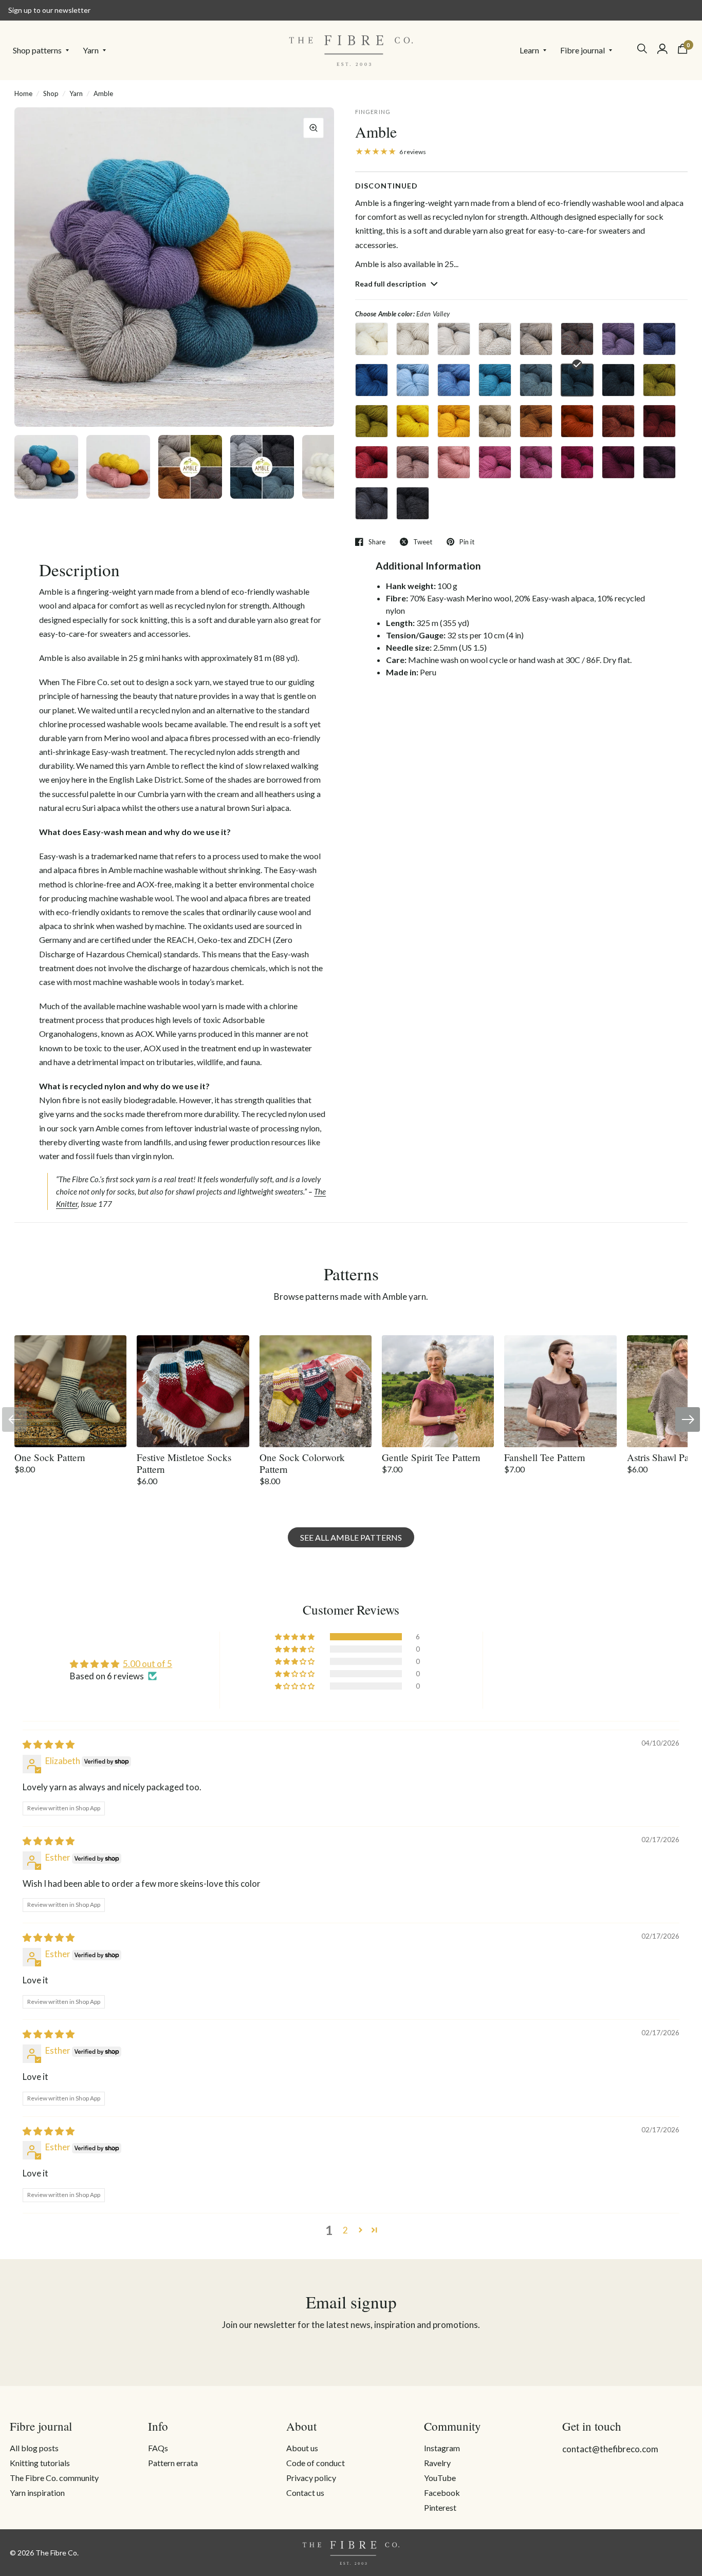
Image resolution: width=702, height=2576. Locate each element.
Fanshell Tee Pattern (545, 1457)
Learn (529, 50)
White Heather (372, 339)
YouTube (440, 2478)
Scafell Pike (536, 339)
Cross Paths (495, 339)
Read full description (391, 284)
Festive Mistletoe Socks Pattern (184, 1463)
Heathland (413, 462)
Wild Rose (454, 462)
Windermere (536, 380)
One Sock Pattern (50, 1457)
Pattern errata (173, 2463)
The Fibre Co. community (54, 2478)
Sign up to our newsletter (49, 10)
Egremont (618, 421)
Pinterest (440, 2507)
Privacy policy (311, 2478)
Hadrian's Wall (372, 503)
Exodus (659, 339)
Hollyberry (618, 462)
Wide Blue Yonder (454, 380)
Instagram (442, 2448)
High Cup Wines (659, 462)
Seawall (495, 380)
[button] (295, 1637)
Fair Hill (577, 339)
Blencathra (413, 339)
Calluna (536, 462)
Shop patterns (37, 50)
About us (302, 2448)
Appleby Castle (659, 421)
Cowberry (577, 462)
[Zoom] (313, 128)
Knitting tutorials (40, 2463)
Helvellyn (659, 380)
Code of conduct (316, 2463)
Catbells (536, 421)
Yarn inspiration (37, 2493)
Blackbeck (618, 380)
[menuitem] (44, 50)
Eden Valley (577, 380)
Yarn (91, 50)
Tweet (423, 542)
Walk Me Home (495, 462)
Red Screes (372, 462)
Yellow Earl (454, 421)
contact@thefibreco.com (610, 2449)
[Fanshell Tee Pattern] (560, 1391)
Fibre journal (583, 50)
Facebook (442, 2493)
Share (377, 542)
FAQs (158, 2448)
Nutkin (577, 421)
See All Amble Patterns (351, 1537)
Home (23, 93)
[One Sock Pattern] (70, 1391)
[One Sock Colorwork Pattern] (316, 1391)
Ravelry (437, 2463)
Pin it (467, 542)
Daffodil (413, 421)
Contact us (305, 2493)
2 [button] (345, 2230)
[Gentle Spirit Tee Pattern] (438, 1391)
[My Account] (662, 49)
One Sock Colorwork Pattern (302, 1463)
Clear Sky (413, 380)
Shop (51, 93)
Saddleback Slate (413, 503)
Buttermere (372, 421)
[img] (49, 1744)
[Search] (642, 49)
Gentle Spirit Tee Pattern (431, 1457)
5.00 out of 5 (147, 1664)
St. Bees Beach (495, 421)
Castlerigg (618, 339)
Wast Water (372, 380)
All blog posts (34, 2448)
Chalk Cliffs (454, 339)
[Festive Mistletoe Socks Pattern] (193, 1391)
